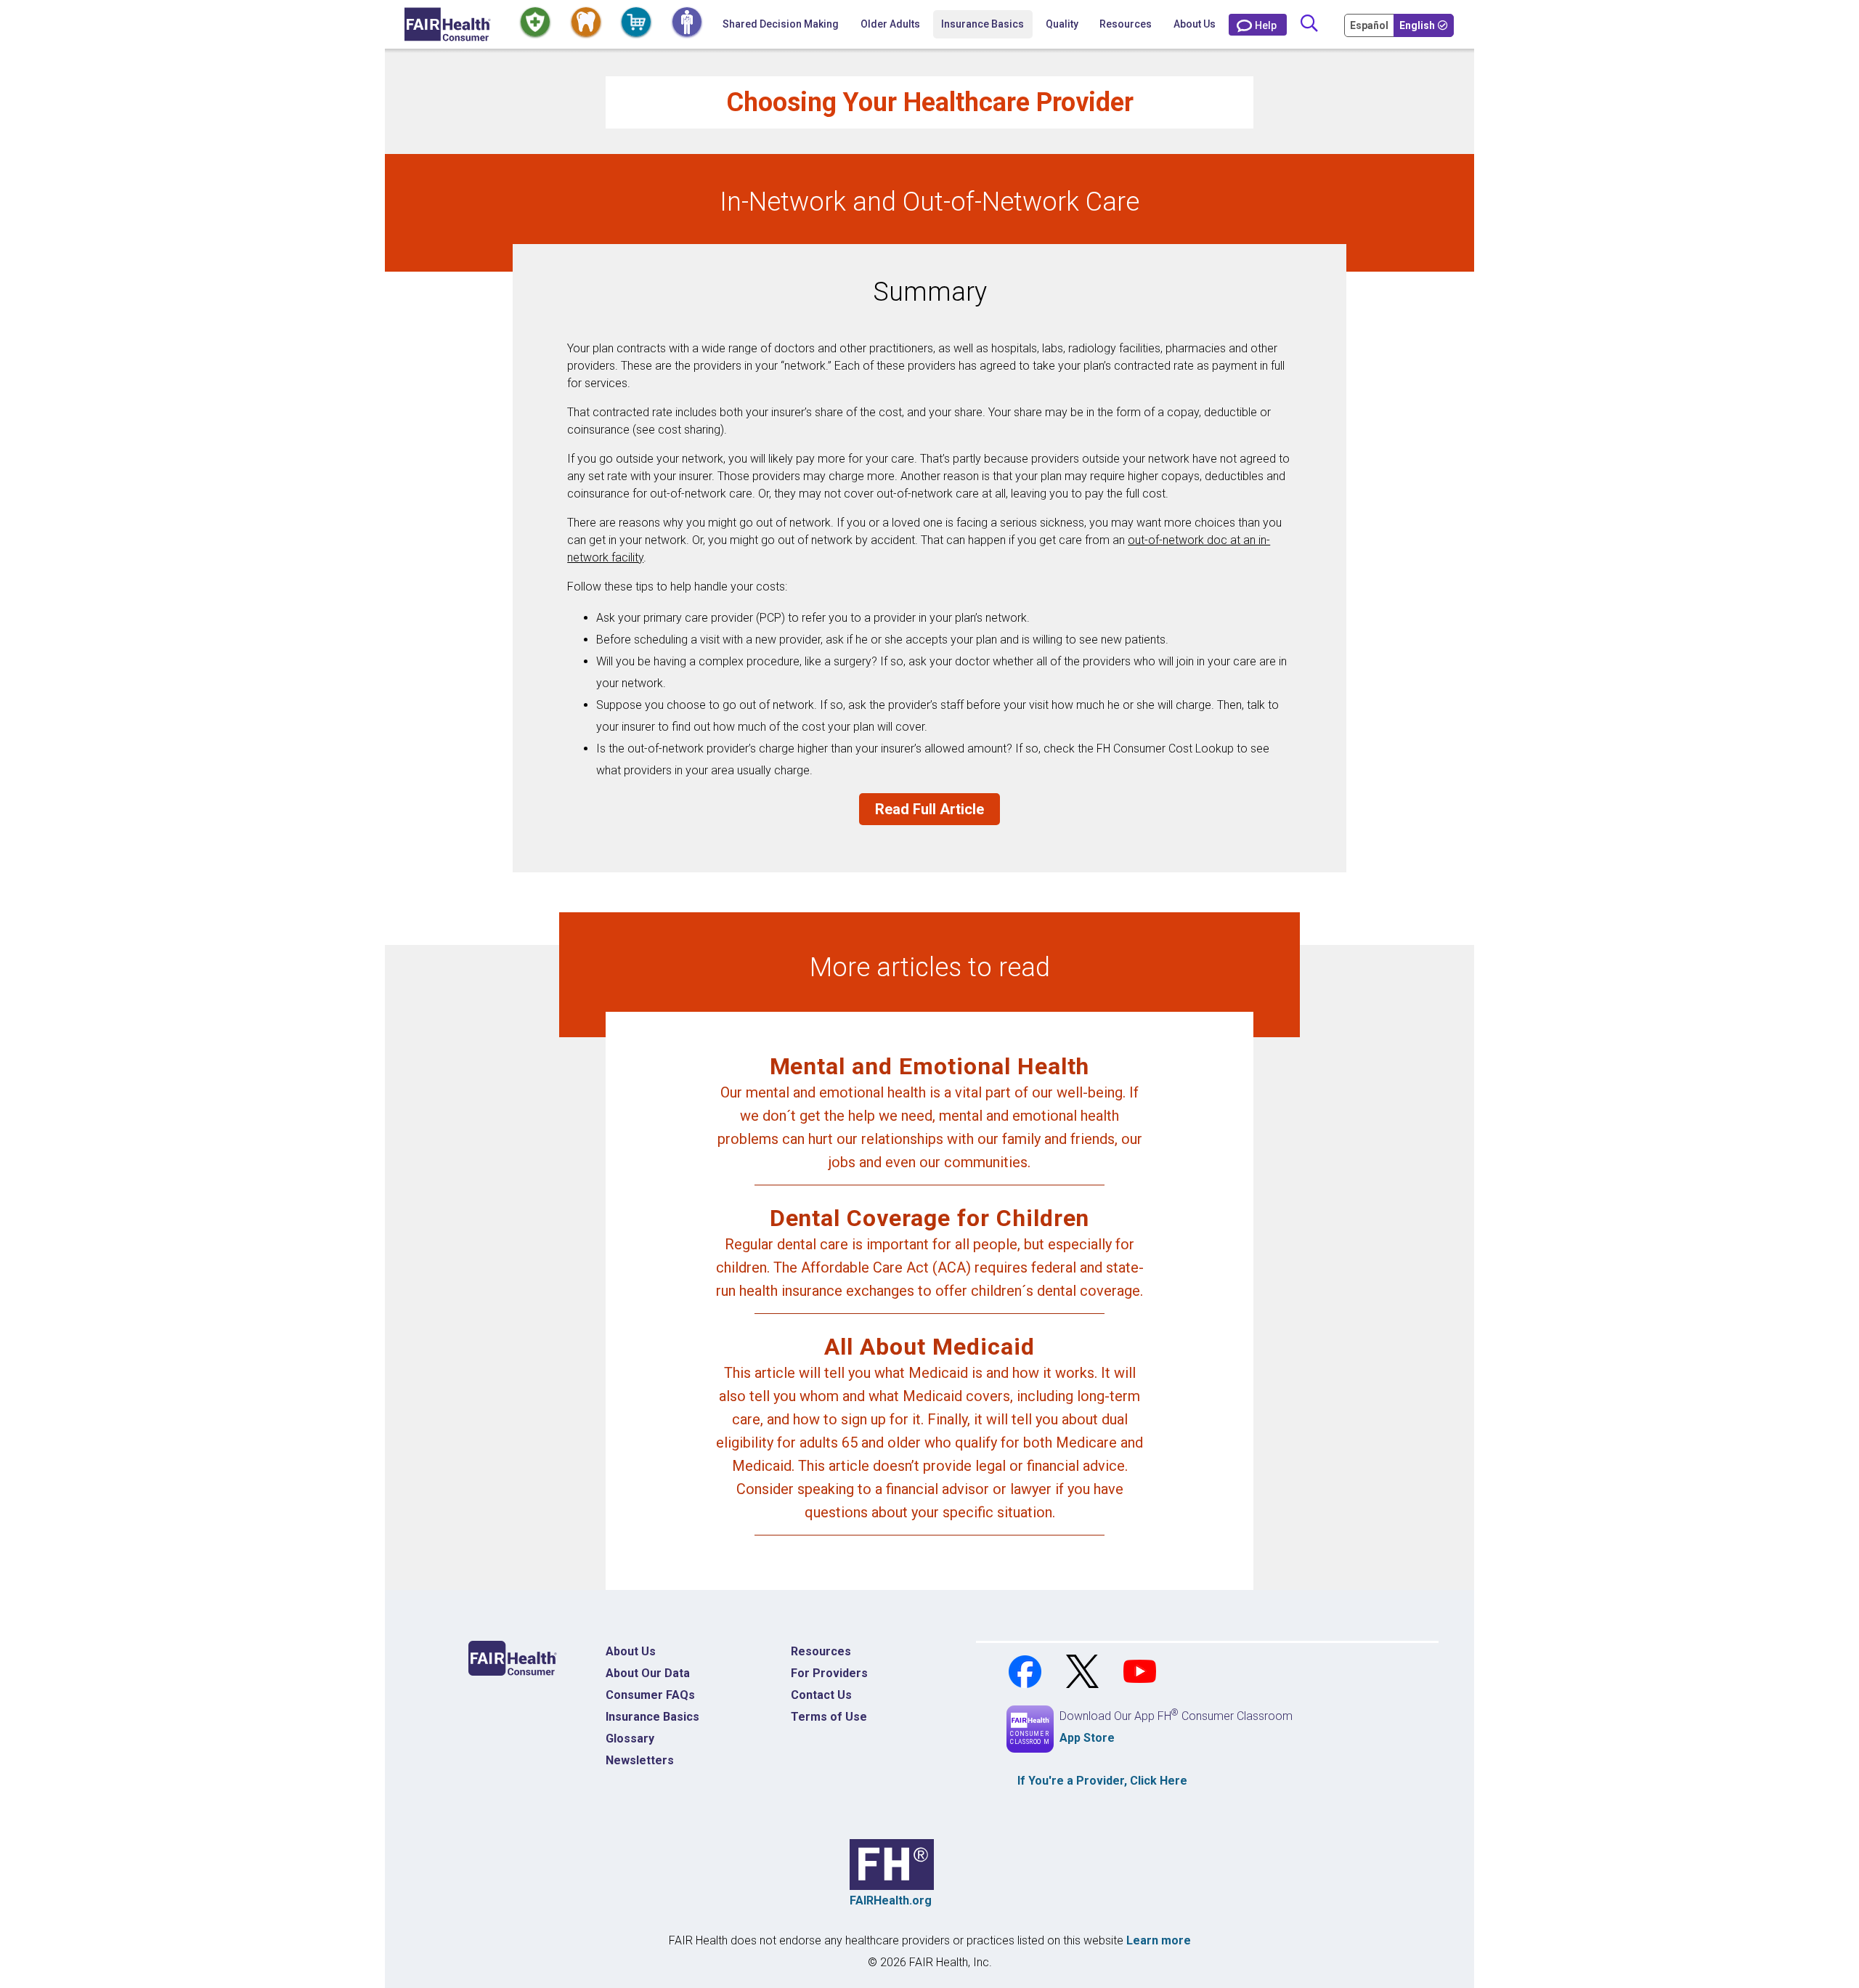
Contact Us (821, 1695)
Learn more (1159, 1940)
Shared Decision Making (781, 24)
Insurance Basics (652, 1717)
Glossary (630, 1739)
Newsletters (640, 1760)
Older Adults (890, 24)
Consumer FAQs (650, 1695)
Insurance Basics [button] (983, 24)
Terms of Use (829, 1717)
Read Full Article (929, 809)
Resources (821, 1651)
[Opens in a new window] (1026, 1670)
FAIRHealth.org (891, 1900)
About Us (1195, 24)
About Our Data (648, 1673)
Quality (1062, 24)
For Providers (829, 1673)
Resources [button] (1126, 24)
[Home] (448, 24)
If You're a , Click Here (1102, 1781)
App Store (1087, 1738)
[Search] (1309, 24)
